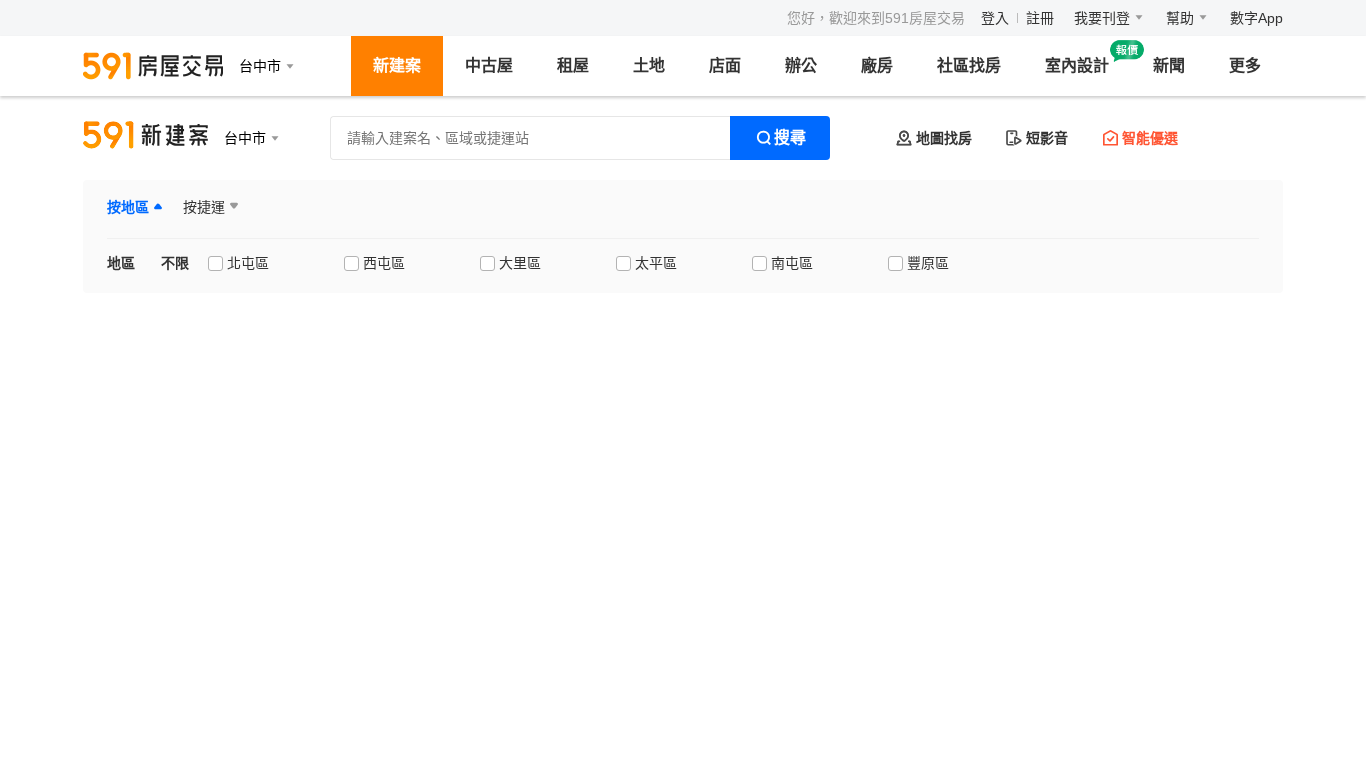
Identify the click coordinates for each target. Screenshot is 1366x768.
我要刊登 (1102, 18)
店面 (725, 65)
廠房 (877, 65)
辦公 (801, 65)
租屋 (573, 65)
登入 (995, 18)
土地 (649, 65)
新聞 (1169, 65)
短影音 (1047, 138)
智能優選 (1150, 138)
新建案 (397, 65)
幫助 (1180, 18)
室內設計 (1077, 65)
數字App (1256, 18)
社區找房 (969, 65)
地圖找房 (944, 138)
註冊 (1040, 18)
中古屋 (489, 65)
